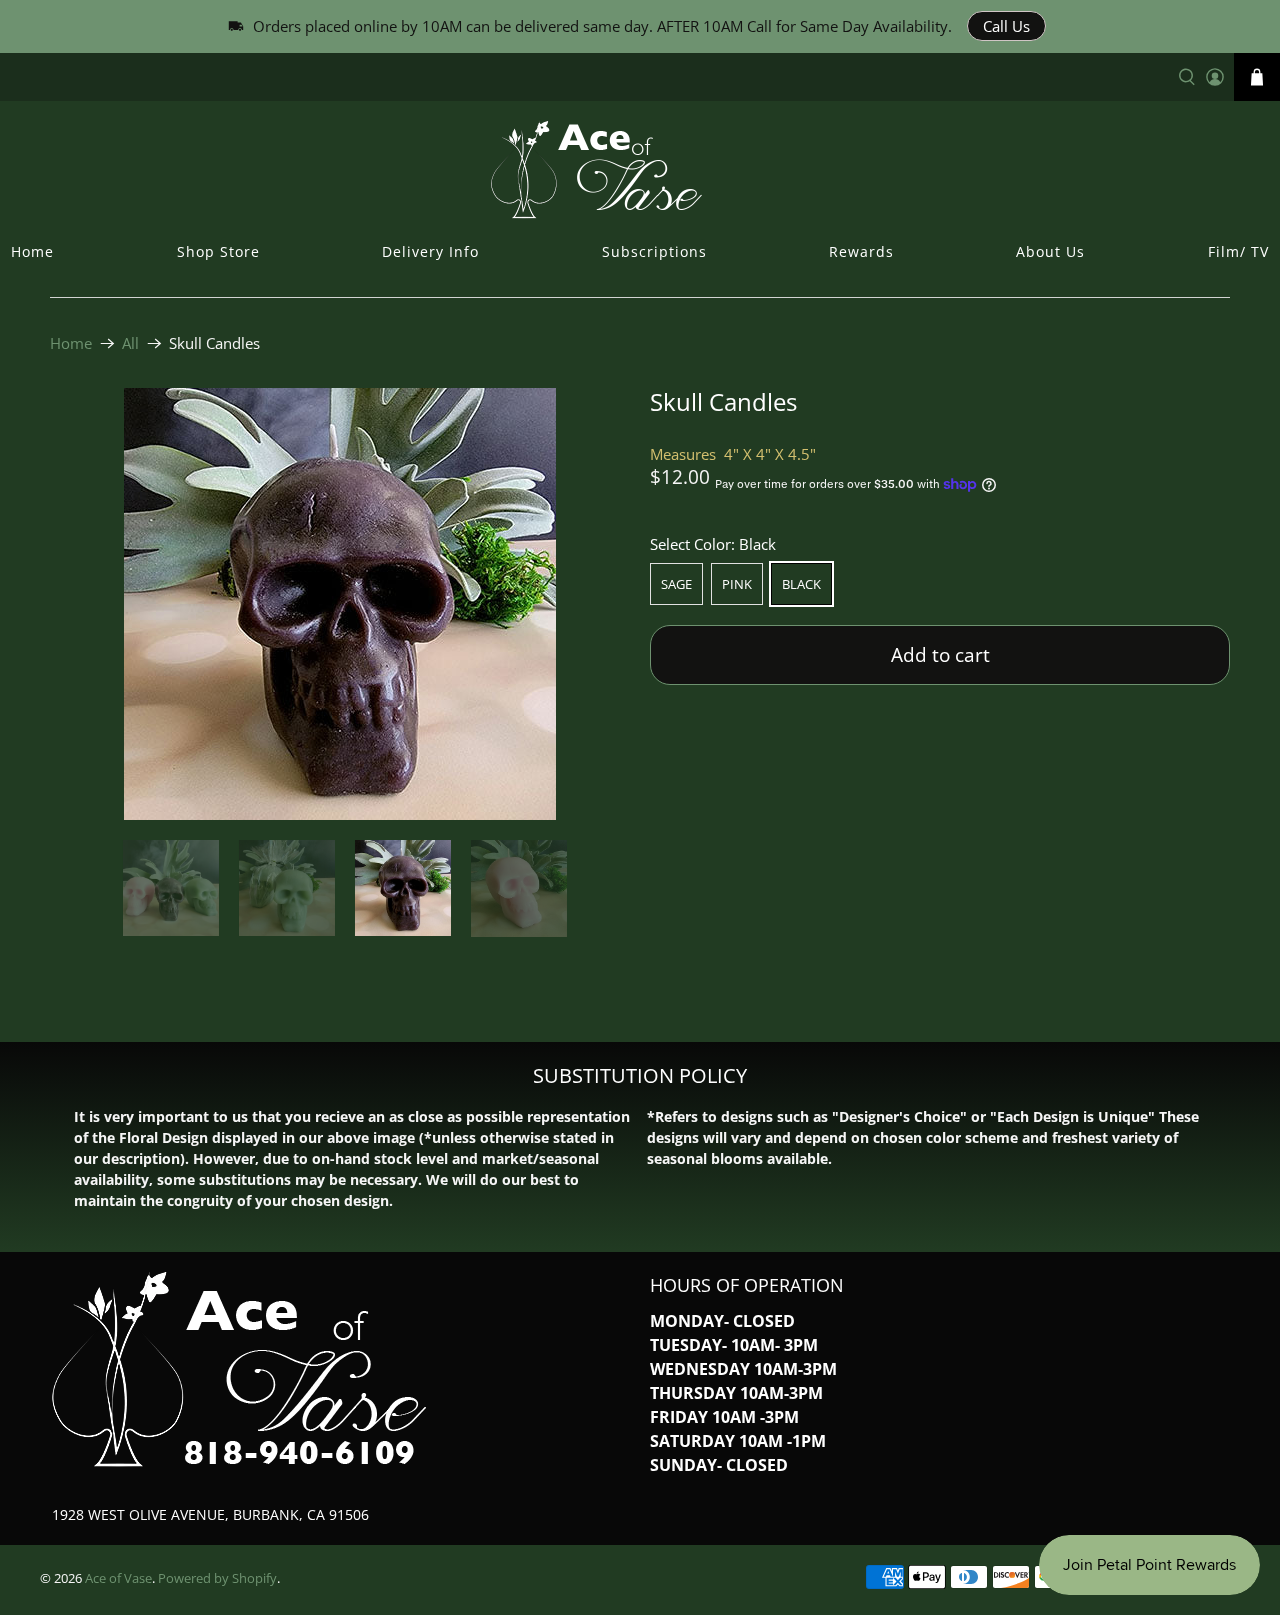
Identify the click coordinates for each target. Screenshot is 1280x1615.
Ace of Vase (118, 1578)
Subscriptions (654, 251)
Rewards (861, 251)
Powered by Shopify (217, 1578)
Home (32, 251)
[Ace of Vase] (640, 169)
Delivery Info (430, 251)
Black (801, 584)
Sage (676, 584)
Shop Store (218, 251)
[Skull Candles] (340, 604)
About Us (1050, 251)
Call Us (1006, 26)
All (130, 343)
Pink (737, 584)
